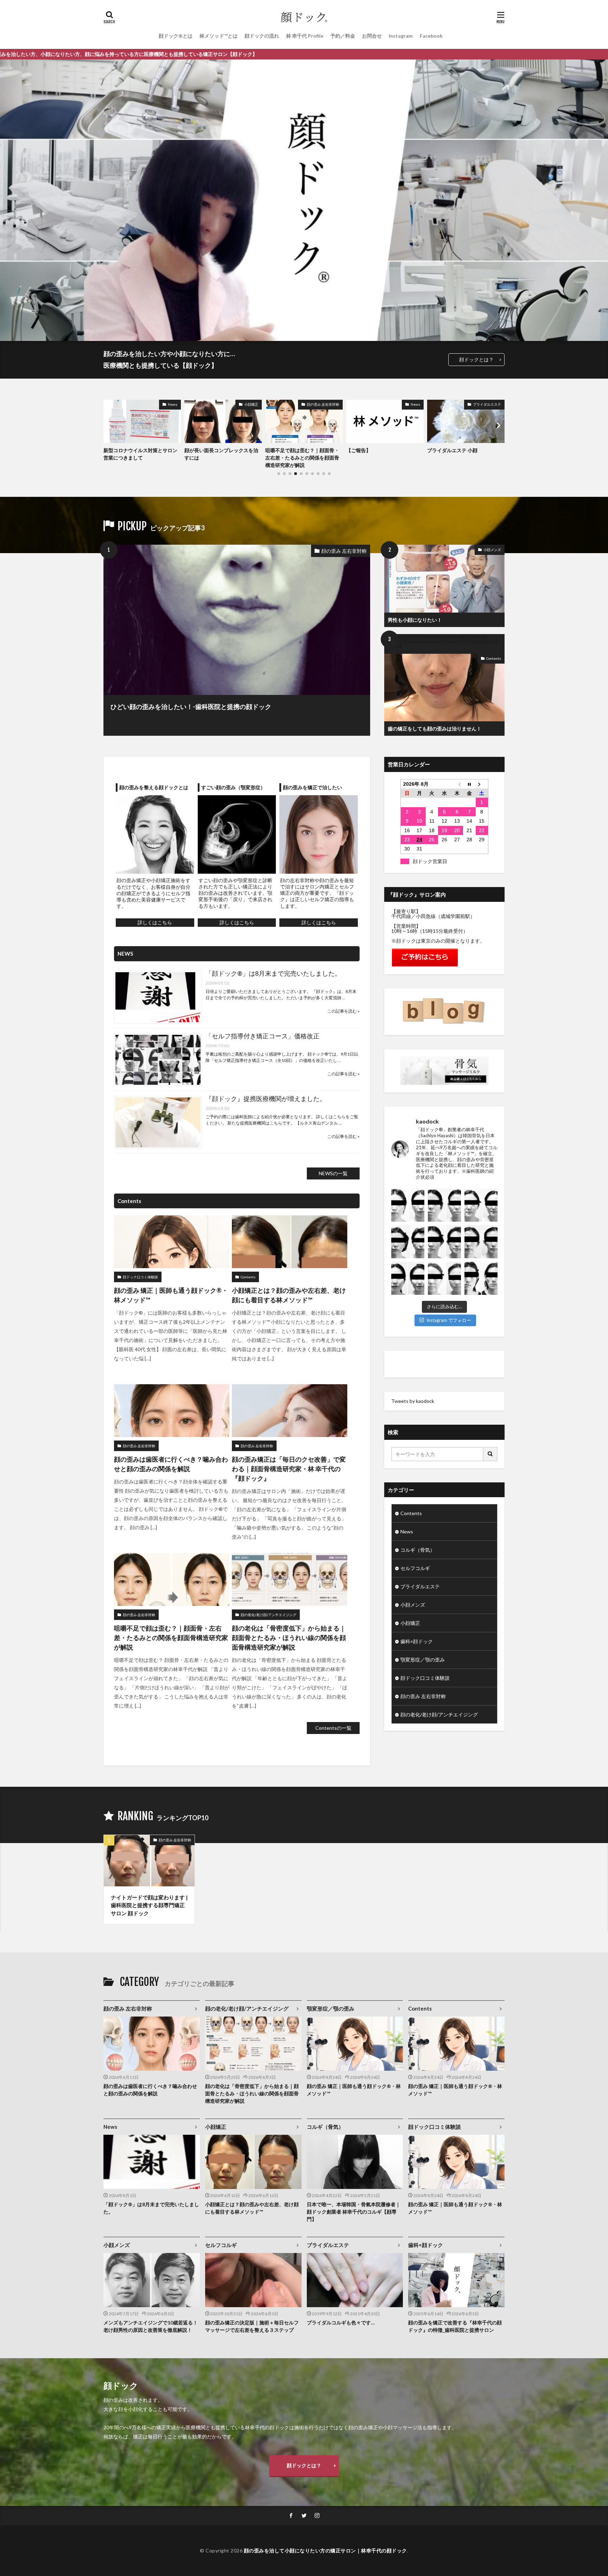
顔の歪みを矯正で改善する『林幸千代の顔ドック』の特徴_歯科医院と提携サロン (455, 2326)
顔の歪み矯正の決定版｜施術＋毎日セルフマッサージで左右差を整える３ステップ (252, 2326)
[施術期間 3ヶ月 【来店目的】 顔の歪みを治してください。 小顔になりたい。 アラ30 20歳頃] (408, 1205)
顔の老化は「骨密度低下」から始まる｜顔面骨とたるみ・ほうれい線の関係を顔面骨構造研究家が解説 (289, 1638)
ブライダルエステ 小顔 (371, 450)
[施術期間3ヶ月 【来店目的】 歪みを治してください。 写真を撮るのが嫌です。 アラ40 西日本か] (408, 1242)
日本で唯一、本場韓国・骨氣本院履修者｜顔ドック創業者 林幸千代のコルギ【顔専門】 (354, 2212)
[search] (490, 1454)
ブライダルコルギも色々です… (341, 2322)
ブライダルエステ (406, 404)
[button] (110, 425)
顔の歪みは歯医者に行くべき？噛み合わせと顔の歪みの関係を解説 (171, 1464)
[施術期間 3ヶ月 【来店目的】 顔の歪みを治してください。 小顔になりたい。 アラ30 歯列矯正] (444, 1242)
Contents (494, 658)
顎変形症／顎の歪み (423, 1660)
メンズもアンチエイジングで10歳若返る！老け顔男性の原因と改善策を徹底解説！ (151, 2326)
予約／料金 (343, 36)
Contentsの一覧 (333, 1728)
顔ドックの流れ (262, 36)
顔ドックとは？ (476, 359)
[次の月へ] (482, 784)
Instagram (401, 36)
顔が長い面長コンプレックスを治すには (140, 454)
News (334, 404)
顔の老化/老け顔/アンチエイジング (470, 407)
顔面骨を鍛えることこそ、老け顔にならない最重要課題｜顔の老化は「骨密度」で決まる (464, 458)
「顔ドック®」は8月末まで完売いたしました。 (273, 973)
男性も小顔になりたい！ (415, 620)
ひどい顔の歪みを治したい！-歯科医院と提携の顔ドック (191, 707)
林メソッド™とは (218, 36)
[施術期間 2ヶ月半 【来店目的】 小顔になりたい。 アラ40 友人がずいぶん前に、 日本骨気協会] (481, 1205)
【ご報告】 (278, 450)
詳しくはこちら (155, 922)
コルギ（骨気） (418, 1550)
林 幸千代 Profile (305, 36)
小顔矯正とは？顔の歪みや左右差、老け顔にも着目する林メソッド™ (289, 1295)
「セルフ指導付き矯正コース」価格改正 (262, 1036)
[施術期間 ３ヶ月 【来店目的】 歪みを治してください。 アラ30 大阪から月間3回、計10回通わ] (481, 1278)
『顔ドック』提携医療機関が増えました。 (266, 1099)
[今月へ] (469, 784)
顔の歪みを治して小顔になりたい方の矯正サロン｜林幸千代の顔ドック (325, 2550)
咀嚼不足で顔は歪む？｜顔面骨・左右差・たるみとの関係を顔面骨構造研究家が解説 (221, 458)
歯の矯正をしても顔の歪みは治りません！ (435, 729)
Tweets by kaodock (413, 1401)
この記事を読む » (343, 1011)
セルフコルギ (415, 1568)
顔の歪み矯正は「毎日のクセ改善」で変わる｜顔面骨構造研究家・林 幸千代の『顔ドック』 (289, 1469)
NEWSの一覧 (333, 1173)
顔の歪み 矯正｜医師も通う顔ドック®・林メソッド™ (171, 1295)
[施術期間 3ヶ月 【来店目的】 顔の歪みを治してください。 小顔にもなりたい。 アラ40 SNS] (481, 1242)
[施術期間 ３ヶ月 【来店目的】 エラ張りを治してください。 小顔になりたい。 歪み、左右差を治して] (444, 1278)
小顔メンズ (492, 550)
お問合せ (372, 36)
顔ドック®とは (176, 36)
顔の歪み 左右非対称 (242, 404)
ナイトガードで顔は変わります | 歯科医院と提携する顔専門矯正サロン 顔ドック (149, 1905)
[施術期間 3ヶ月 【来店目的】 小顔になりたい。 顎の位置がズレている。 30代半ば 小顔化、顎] (444, 1205)
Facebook (431, 36)
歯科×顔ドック (417, 1641)
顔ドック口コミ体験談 (140, 1277)
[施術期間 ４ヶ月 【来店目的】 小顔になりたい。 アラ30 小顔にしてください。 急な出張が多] (408, 1278)
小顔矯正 (170, 404)
